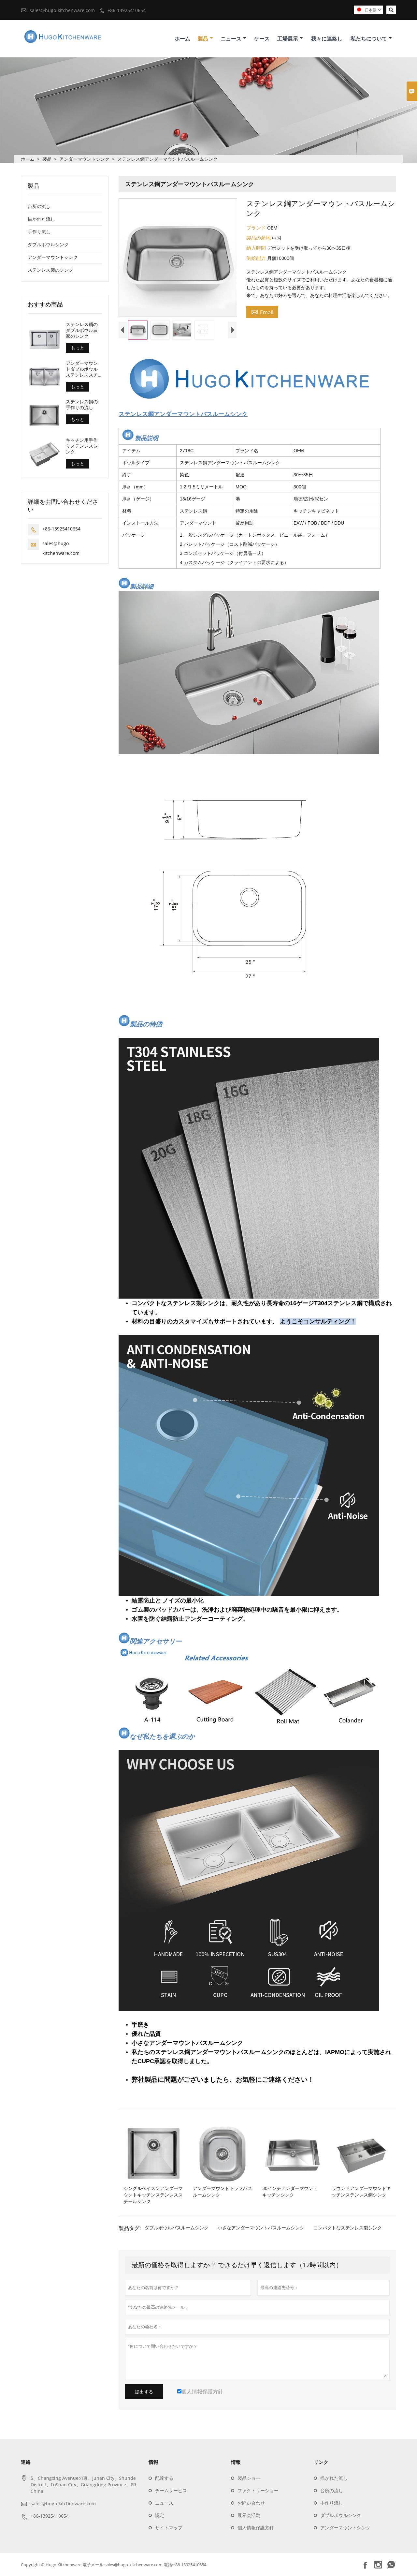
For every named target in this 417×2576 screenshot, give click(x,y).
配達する (164, 2478)
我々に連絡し (327, 38)
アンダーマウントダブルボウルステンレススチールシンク (82, 369)
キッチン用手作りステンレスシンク (82, 446)
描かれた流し (41, 219)
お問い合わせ (251, 2503)
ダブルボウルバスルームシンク (177, 2228)
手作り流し (39, 232)
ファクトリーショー (258, 2490)
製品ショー (249, 2478)
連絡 (26, 2462)
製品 (203, 38)
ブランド (257, 228)
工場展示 (288, 38)
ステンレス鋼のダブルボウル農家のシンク (82, 330)
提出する (144, 2392)
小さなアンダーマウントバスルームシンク (261, 2228)
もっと (78, 348)
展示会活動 (249, 2515)
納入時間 (257, 248)
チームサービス (171, 2490)
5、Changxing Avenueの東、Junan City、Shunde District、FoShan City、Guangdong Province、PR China (83, 2485)
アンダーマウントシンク (84, 159)
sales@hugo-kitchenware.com (62, 10)
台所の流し (39, 206)
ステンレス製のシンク (50, 270)
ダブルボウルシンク (48, 244)
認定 (160, 2515)
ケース (262, 38)
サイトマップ (169, 2528)
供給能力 (257, 258)
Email (262, 312)
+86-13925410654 (127, 10)
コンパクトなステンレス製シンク (348, 2228)
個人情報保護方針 (256, 2528)
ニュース (231, 38)
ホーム (182, 38)
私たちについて (369, 38)
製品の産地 (259, 238)
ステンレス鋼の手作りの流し (82, 405)
